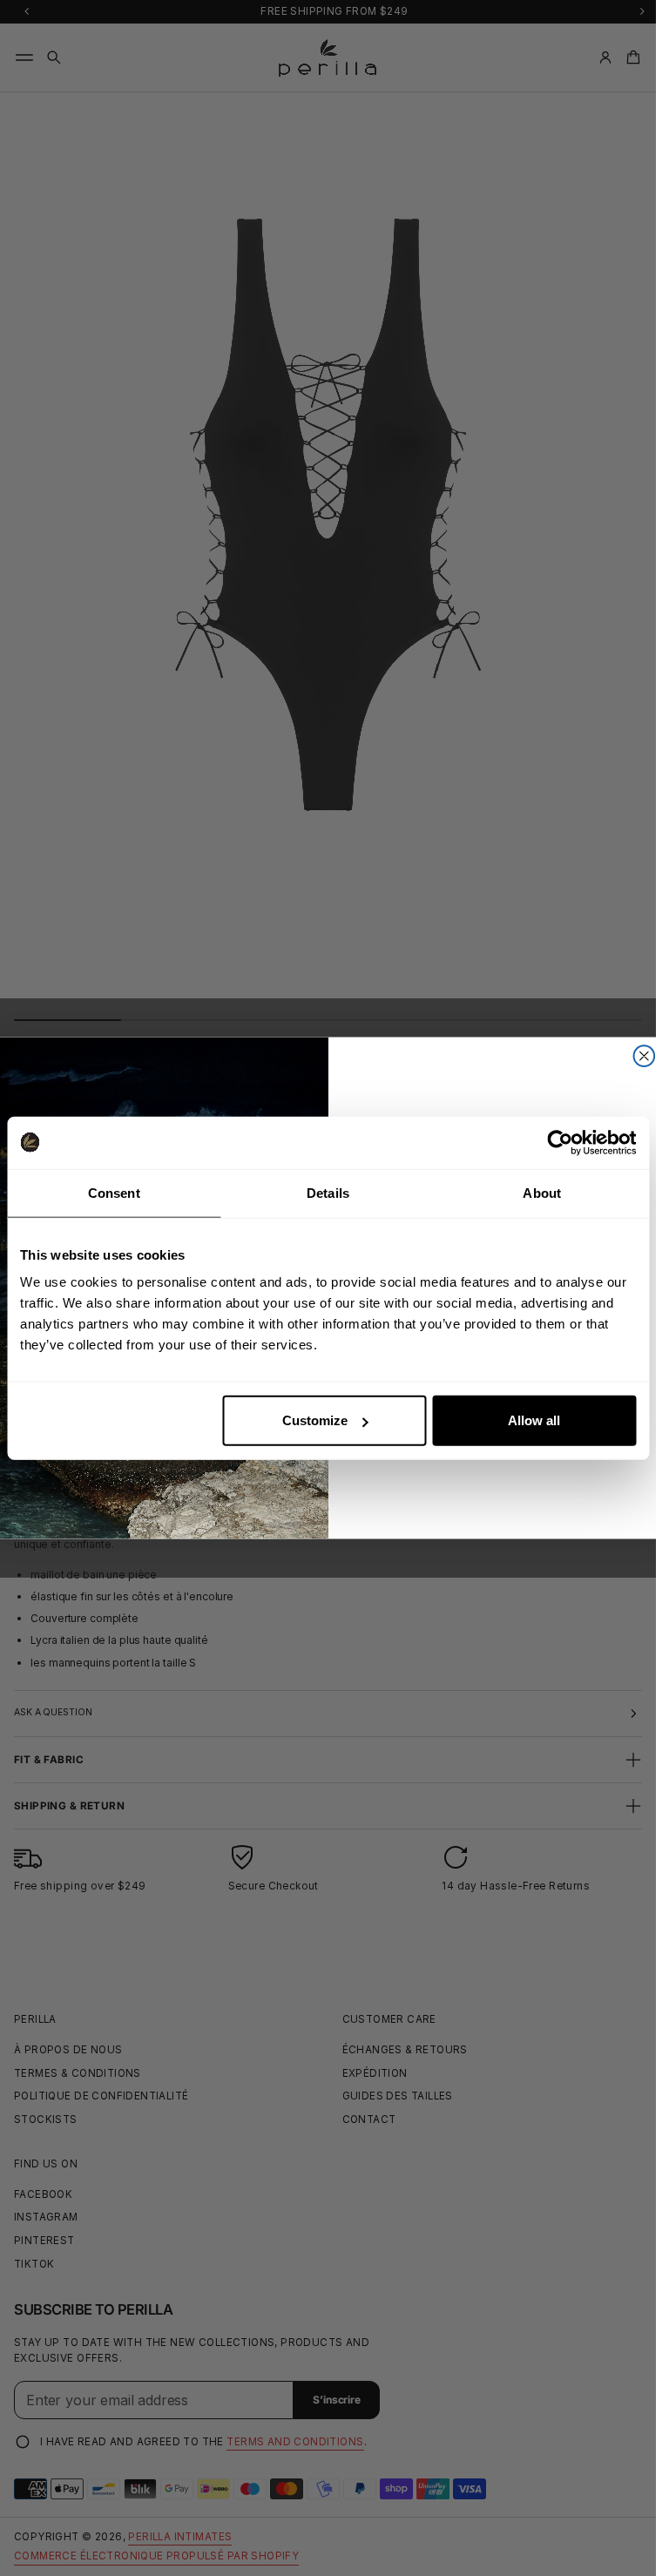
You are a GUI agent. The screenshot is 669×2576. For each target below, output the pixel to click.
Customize (315, 1420)
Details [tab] (328, 1192)
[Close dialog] (644, 1056)
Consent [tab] (114, 1192)
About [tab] (542, 1192)
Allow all (534, 1420)
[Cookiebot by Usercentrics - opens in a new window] (560, 1142)
